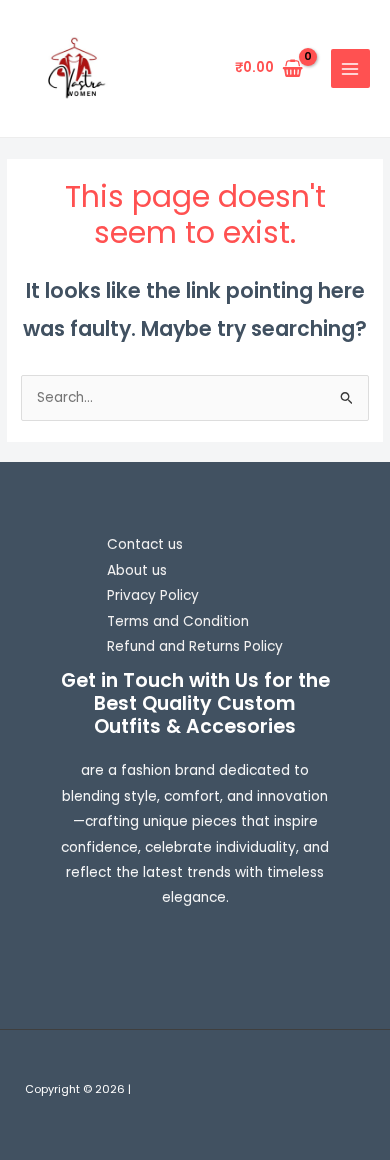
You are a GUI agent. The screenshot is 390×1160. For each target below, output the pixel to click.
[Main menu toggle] (350, 68)
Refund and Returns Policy (195, 646)
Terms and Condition (178, 621)
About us (137, 570)
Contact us (145, 544)
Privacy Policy (153, 595)
